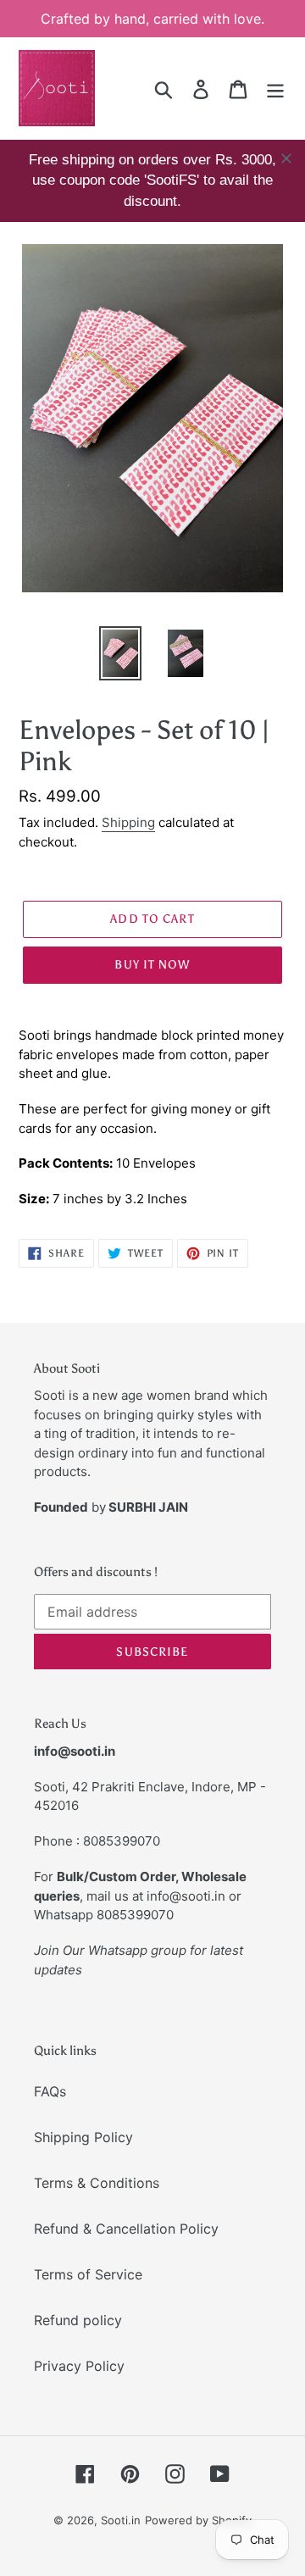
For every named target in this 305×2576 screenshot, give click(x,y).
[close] (286, 158)
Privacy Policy (79, 2366)
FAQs (50, 2091)
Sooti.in (121, 2520)
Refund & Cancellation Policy (126, 2229)
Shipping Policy (83, 2137)
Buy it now (152, 965)
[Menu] (275, 88)
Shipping (128, 822)
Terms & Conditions (97, 2183)
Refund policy (78, 2320)
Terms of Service (88, 2274)
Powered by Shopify (198, 2520)
